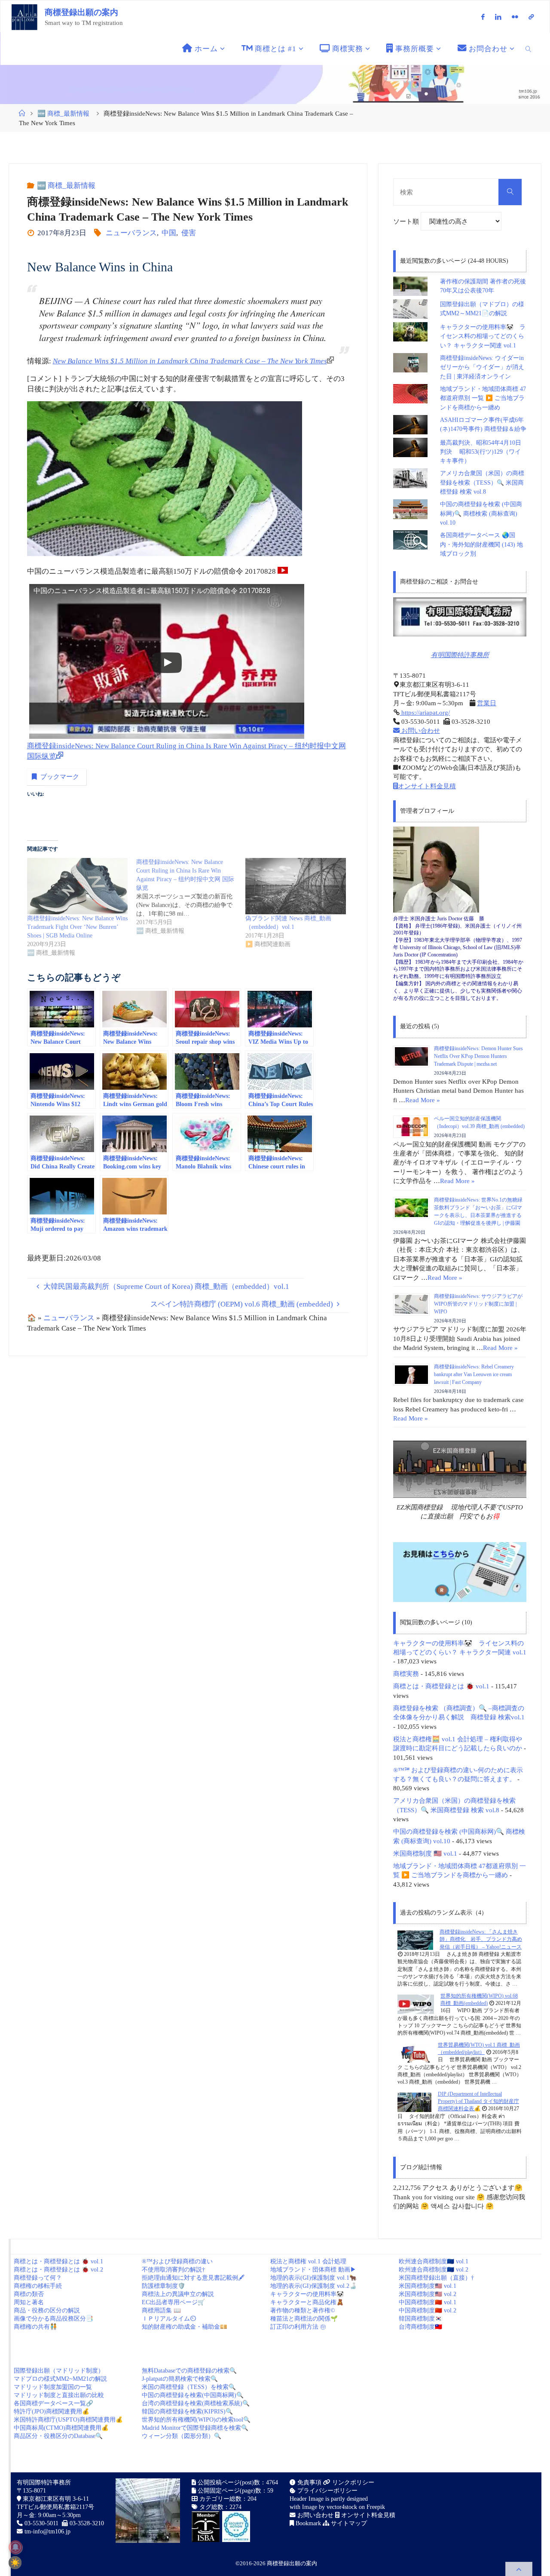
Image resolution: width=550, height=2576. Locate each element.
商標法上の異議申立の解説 (178, 2294)
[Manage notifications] (15, 2547)
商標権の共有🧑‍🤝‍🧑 (35, 2327)
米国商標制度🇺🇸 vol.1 (428, 2286)
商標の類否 (29, 2294)
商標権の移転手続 (38, 2286)
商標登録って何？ (38, 2278)
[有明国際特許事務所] (460, 617)
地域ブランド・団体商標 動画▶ (313, 2270)
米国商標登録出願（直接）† (436, 2278)
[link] (529, 49)
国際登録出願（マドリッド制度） (59, 2371)
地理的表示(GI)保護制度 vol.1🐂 (313, 2278)
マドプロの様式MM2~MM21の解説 (60, 2379)
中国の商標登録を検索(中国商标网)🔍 (193, 2395)
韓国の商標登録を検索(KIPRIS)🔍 (187, 2412)
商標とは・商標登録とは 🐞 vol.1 (441, 1686)
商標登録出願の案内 (81, 12)
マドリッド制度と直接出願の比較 (59, 2395)
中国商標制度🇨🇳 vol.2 (428, 2310)
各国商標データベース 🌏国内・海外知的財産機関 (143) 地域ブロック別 (481, 544)
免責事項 (309, 2482)
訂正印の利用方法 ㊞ (298, 2327)
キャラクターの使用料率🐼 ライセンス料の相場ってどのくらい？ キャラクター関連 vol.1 (483, 336)
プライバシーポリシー (327, 2491)
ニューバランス (131, 233)
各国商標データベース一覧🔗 (53, 2403)
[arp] (531, 17)
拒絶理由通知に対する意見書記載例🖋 (193, 2278)
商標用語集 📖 (161, 2310)
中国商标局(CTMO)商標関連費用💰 (61, 2428)
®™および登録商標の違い (177, 2261)
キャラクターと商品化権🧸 (307, 2302)
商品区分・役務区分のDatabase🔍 (58, 2436)
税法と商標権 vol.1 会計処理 (308, 2261)
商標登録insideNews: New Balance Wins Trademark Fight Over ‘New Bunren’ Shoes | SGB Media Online (77, 927)
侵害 (188, 233)
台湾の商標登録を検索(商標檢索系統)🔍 (196, 2403)
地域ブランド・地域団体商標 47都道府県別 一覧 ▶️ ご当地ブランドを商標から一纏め (483, 398)
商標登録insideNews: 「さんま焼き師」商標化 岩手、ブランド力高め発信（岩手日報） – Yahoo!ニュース (481, 1939)
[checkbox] (15, 2563)
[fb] (483, 17)
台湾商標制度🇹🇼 (420, 2327)
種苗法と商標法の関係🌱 (304, 2319)
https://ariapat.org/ (425, 712)
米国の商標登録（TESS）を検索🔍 (189, 2387)
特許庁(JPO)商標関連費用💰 (52, 2412)
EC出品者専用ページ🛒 (173, 2302)
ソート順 (407, 221)
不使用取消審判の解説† (173, 2270)
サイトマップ (348, 2523)
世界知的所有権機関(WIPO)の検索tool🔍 (196, 2420)
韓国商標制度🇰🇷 (420, 2319)
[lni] (498, 17)
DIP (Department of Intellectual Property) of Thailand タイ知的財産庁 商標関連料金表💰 (478, 2101)
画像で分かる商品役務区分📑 (53, 2319)
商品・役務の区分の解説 (47, 2310)
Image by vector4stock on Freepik (344, 2507)
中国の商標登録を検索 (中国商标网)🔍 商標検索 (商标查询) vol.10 (481, 513)
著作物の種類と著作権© (303, 2310)
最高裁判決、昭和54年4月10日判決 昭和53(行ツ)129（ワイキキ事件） (481, 452)
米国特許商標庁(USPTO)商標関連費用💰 (68, 2420)
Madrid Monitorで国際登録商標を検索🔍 (195, 2428)
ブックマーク (60, 776)
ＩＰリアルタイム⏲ (169, 2319)
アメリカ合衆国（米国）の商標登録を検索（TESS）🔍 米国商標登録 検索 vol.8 (482, 483)
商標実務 (406, 1674)
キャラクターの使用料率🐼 (307, 2294)
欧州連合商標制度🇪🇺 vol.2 (434, 2270)
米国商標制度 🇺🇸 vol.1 (425, 1853)
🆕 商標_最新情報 (63, 113)
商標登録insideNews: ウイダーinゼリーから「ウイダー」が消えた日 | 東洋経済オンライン (482, 367)
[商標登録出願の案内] (24, 17)
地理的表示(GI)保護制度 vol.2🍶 (313, 2286)
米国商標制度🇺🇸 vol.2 (428, 2294)
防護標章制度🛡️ (163, 2286)
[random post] (415, 1940)
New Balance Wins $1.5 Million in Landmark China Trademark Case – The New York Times (190, 361)
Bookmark (307, 2523)
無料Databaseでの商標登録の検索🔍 (189, 2371)
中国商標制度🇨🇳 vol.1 (428, 2302)
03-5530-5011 (41, 2523)
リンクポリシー (352, 2482)
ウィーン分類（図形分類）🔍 (182, 2436)
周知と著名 (29, 2302)
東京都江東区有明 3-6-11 (55, 2499)
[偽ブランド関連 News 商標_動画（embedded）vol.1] (296, 886)
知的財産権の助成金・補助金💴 (185, 2327)
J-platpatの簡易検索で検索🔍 (180, 2379)
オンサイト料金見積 (427, 786)
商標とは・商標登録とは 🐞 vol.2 (58, 2270)
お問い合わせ (420, 730)
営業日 (487, 703)
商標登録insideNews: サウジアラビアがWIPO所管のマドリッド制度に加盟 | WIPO (478, 1304)
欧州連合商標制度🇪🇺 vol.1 (434, 2261)
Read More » (423, 1100)
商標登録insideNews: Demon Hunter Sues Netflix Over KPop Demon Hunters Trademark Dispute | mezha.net (478, 1056)
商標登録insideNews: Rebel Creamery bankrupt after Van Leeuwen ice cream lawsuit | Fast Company (474, 1374)
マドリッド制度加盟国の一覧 (53, 2387)
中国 (169, 233)
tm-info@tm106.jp (47, 2531)
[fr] (515, 17)
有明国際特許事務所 (460, 655)
